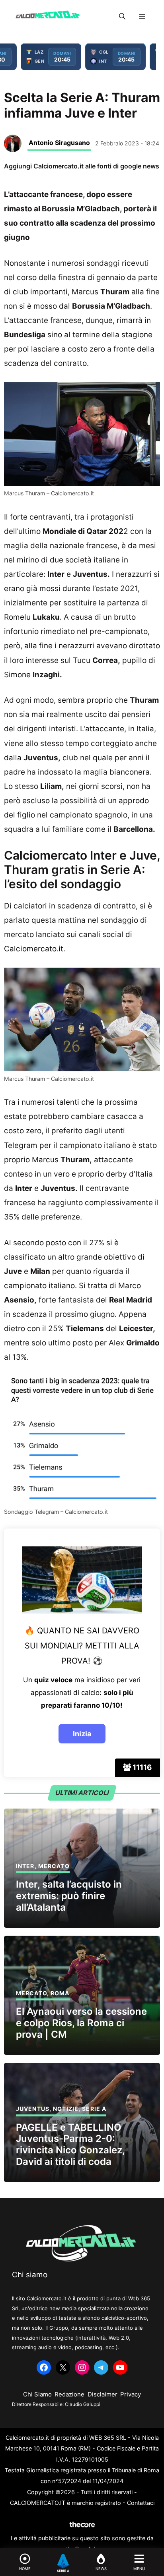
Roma (60, 1993)
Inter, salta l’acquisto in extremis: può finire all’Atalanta (69, 1896)
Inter (25, 1866)
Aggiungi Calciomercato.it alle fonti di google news (82, 166)
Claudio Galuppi (83, 2404)
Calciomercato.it (34, 949)
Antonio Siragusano (59, 143)
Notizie (66, 2109)
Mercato (54, 1866)
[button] (122, 16)
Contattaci (141, 2503)
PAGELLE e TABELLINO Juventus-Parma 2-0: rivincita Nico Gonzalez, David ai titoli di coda (70, 2144)
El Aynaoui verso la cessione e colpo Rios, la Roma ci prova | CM (81, 2023)
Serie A (94, 2109)
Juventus (33, 2109)
